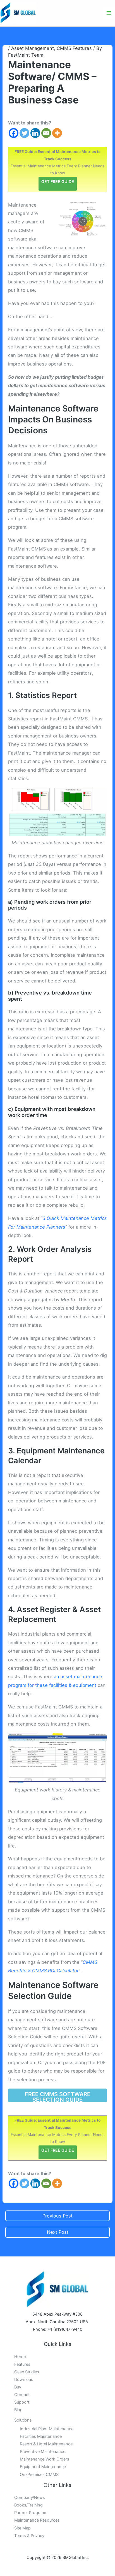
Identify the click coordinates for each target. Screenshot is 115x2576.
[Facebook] (14, 133)
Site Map (22, 2528)
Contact (22, 2395)
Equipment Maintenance (43, 2467)
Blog (18, 2410)
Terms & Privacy (29, 2536)
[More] (57, 133)
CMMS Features (74, 48)
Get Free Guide (58, 181)
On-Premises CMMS (39, 2475)
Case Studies (27, 2372)
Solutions (23, 2420)
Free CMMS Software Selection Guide (58, 2097)
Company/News (30, 2498)
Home (20, 2357)
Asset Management (33, 48)
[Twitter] (24, 133)
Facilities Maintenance (41, 2436)
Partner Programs (31, 2513)
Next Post (58, 2232)
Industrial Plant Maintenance (47, 2429)
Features (22, 2364)
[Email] (46, 133)
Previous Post (57, 2216)
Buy (18, 2387)
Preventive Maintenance (43, 2452)
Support (22, 2402)
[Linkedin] (35, 133)
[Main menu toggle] (109, 13)
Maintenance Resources (37, 2520)
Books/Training (28, 2505)
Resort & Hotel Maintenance (46, 2444)
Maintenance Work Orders (45, 2459)
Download (24, 2380)
